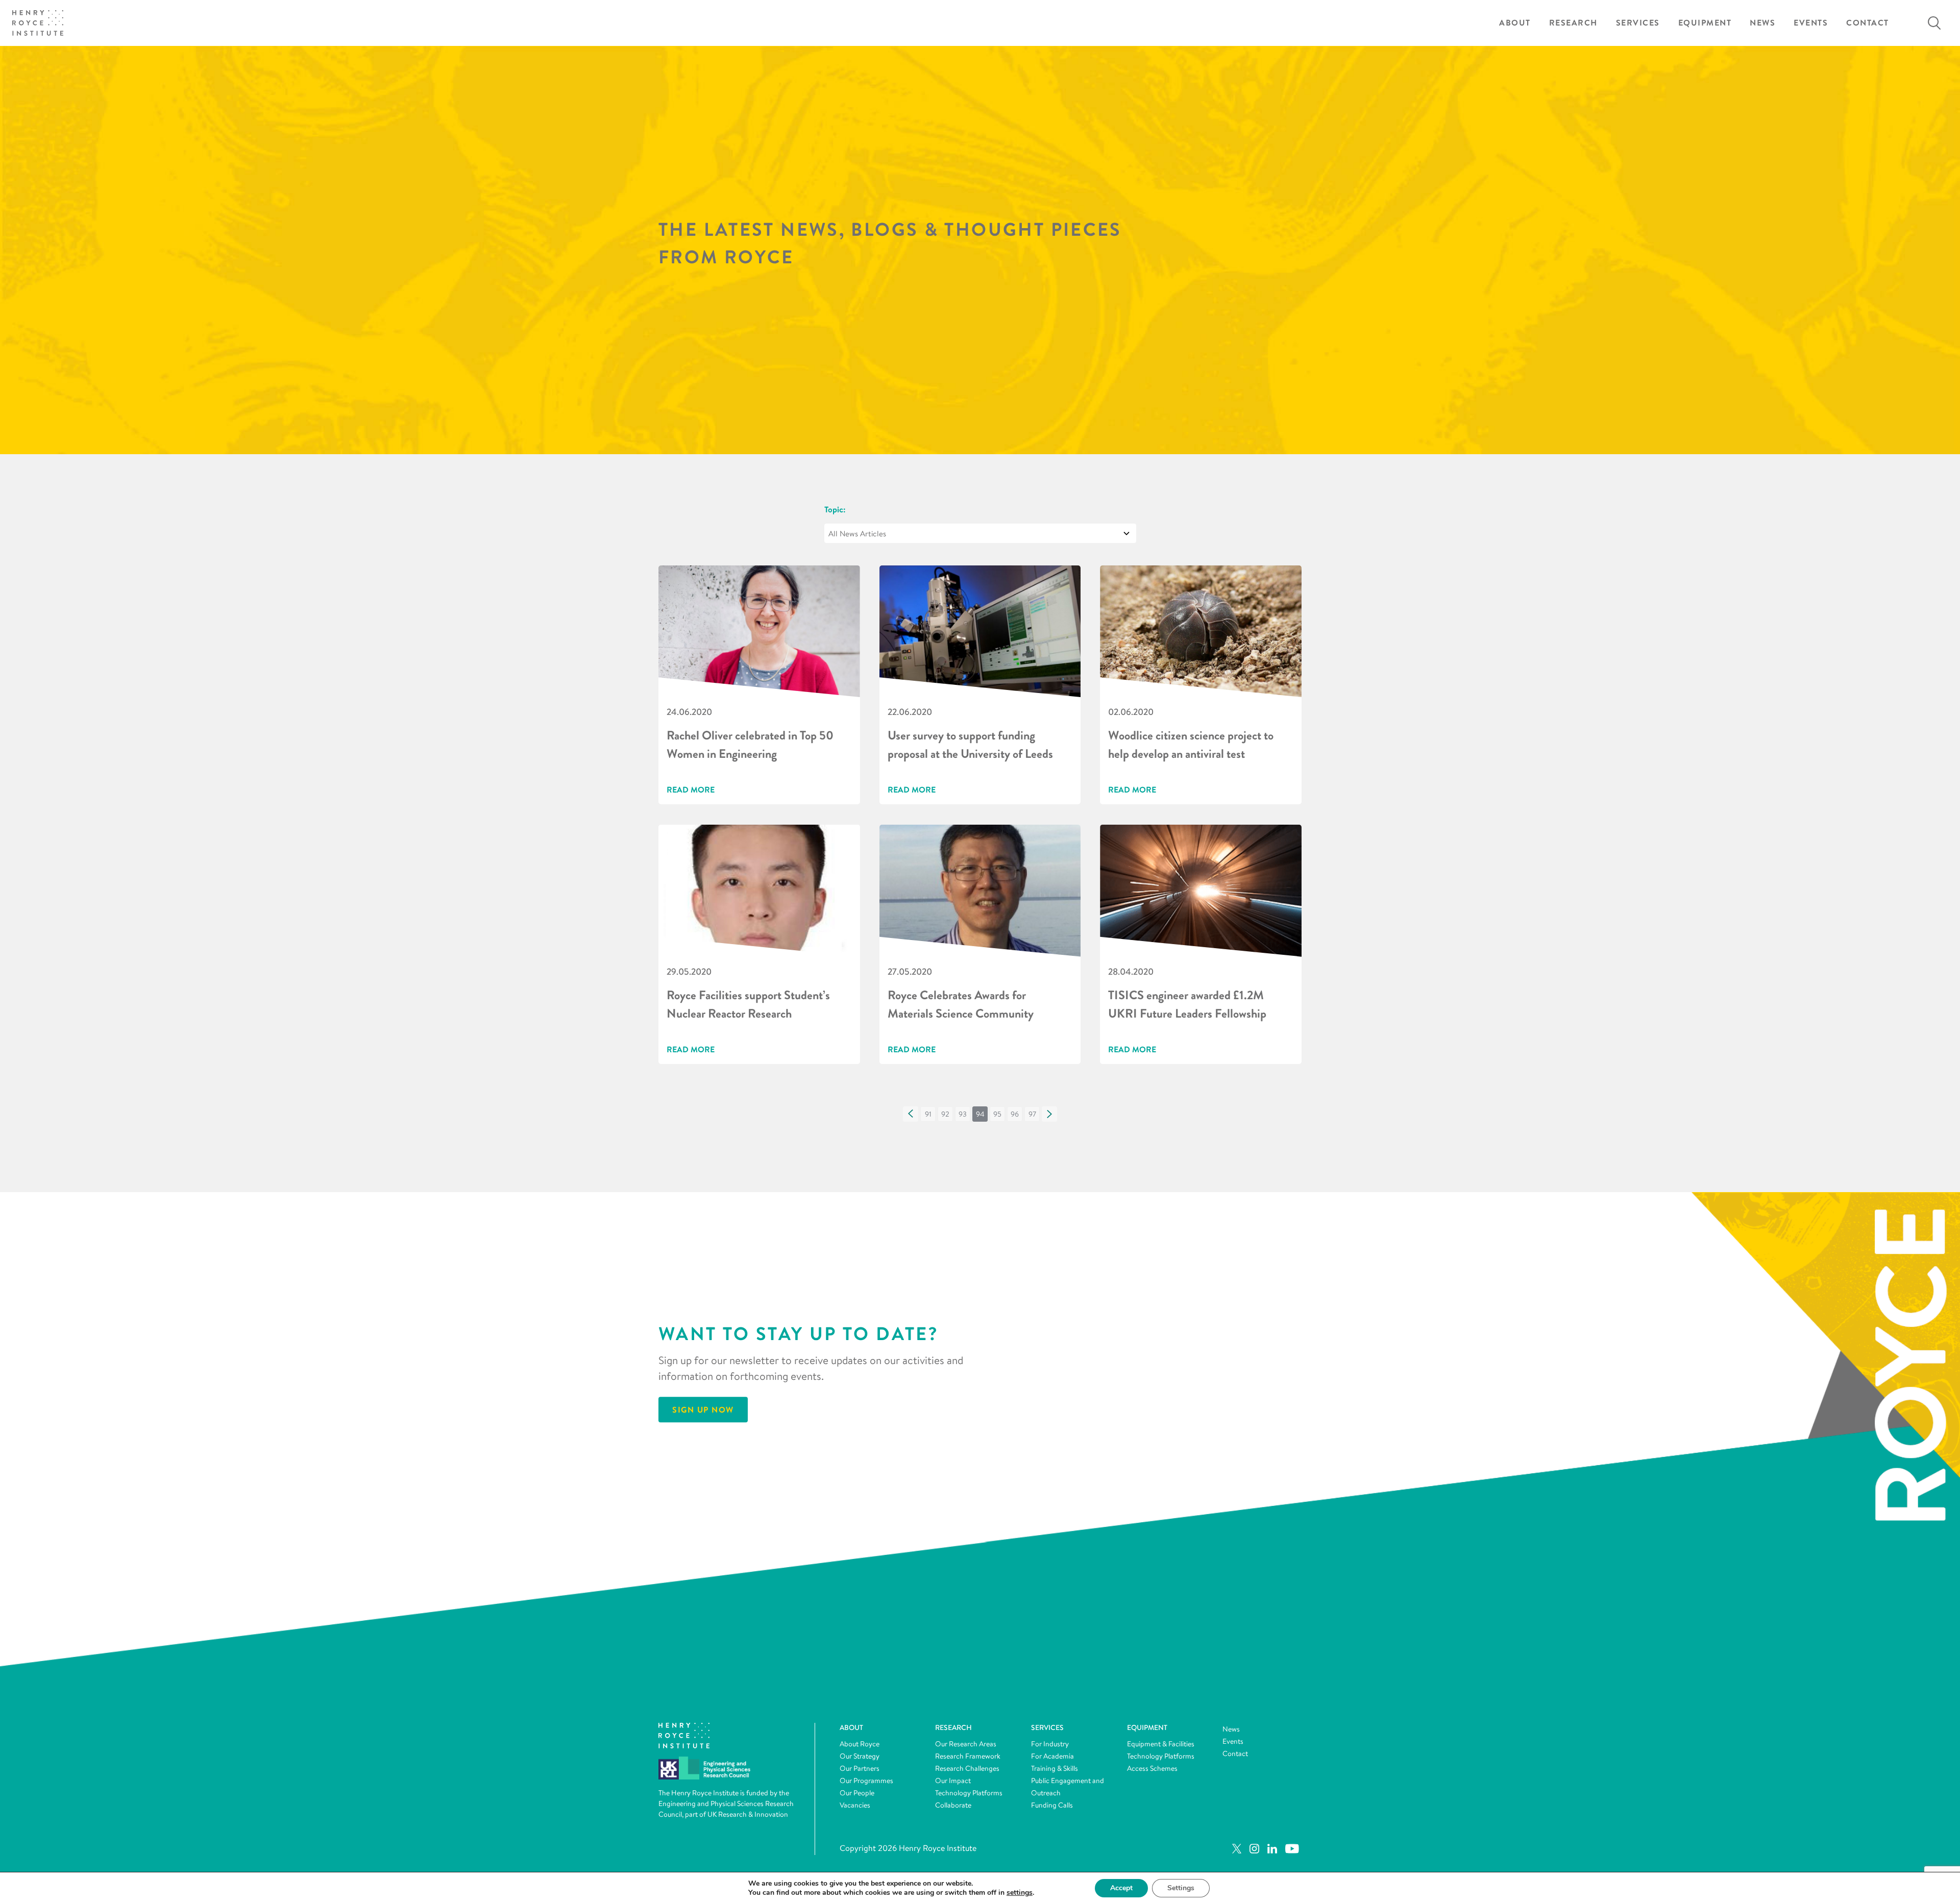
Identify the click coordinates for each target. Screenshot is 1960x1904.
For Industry (1050, 1744)
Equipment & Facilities (1161, 1744)
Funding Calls (1052, 1805)
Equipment (1705, 23)
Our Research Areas (966, 1744)
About (1515, 23)
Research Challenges (967, 1768)
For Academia (1052, 1756)
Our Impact (953, 1781)
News (1762, 23)
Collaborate (953, 1805)
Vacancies (855, 1805)
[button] (911, 1114)
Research (1573, 23)
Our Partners (860, 1768)
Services (1638, 23)
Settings (1181, 1888)
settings (1020, 1893)
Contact (1868, 23)
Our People (857, 1793)
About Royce (860, 1744)
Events (1811, 23)
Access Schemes (1152, 1768)
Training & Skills (1055, 1768)
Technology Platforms (969, 1793)
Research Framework (968, 1756)
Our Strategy (860, 1756)
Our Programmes (866, 1781)
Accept (1121, 1888)
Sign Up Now (703, 1410)
